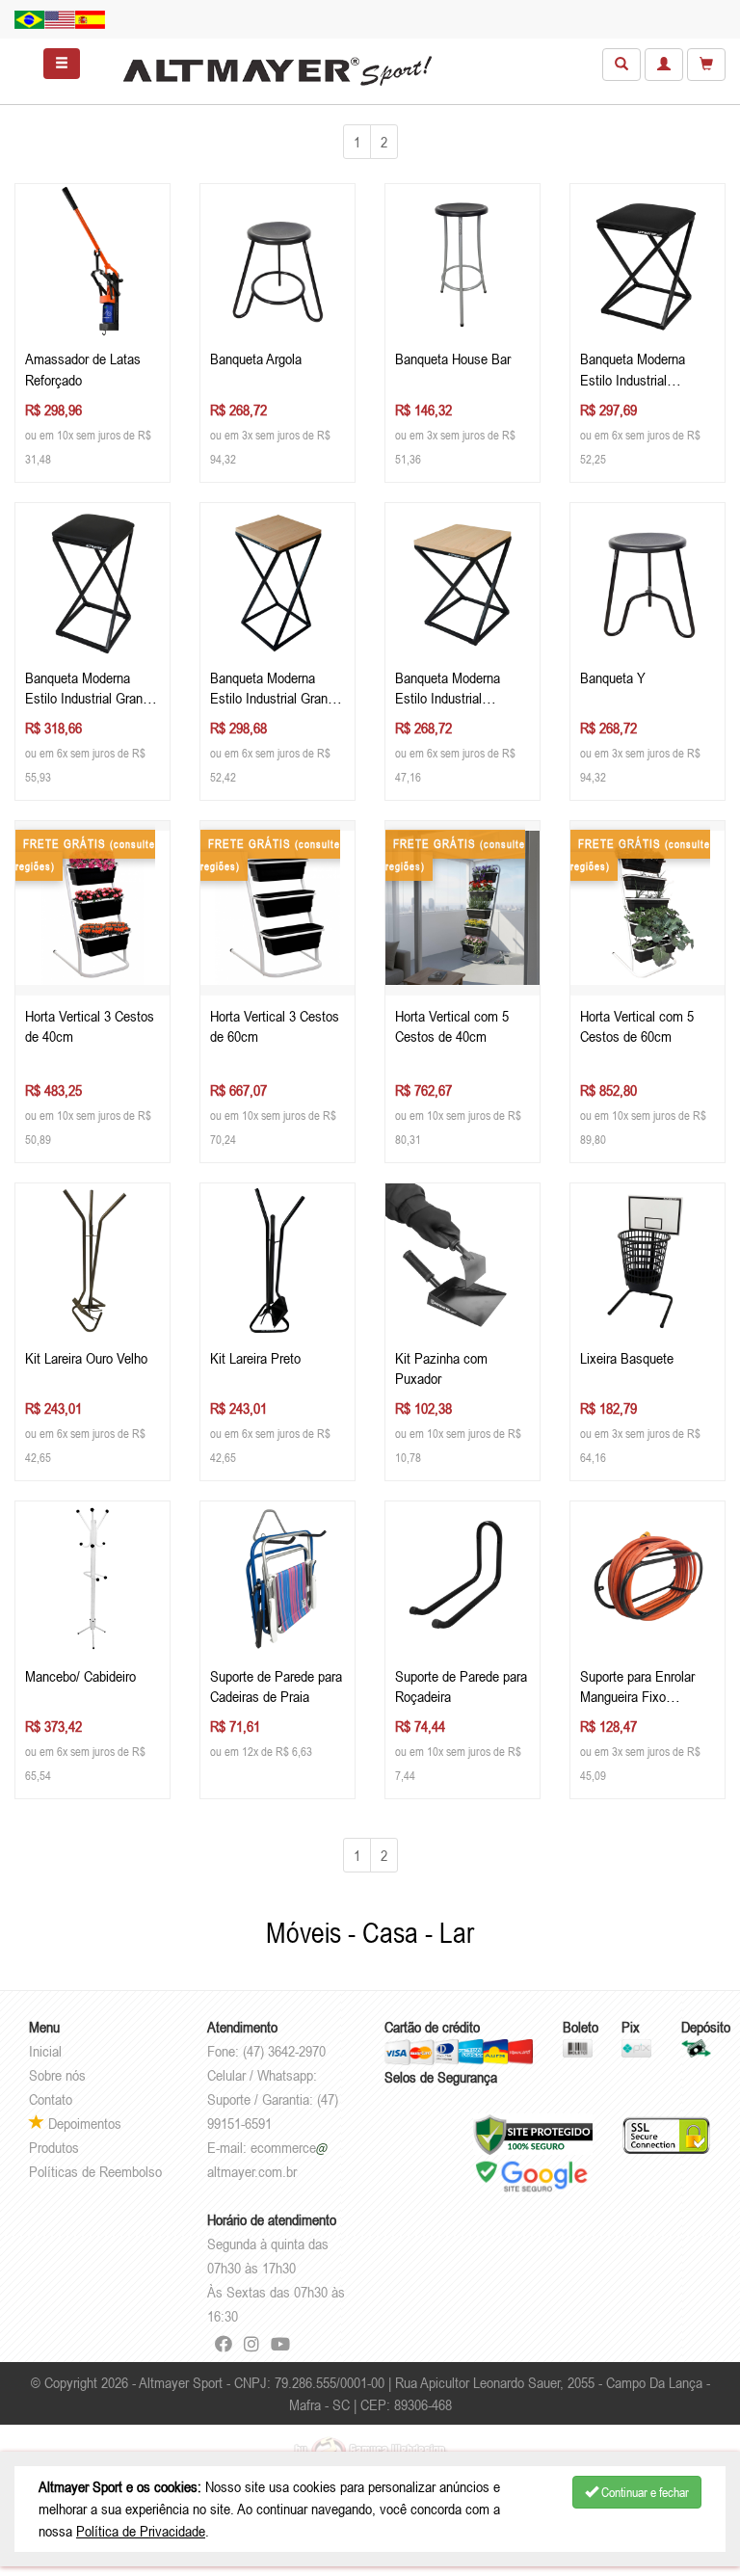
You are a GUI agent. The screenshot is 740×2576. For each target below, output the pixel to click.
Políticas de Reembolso (95, 2171)
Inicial (45, 2051)
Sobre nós (57, 2075)
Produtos (54, 2147)
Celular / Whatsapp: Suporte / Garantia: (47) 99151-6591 (273, 2099)
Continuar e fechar (644, 2492)
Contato (51, 2099)
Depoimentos (83, 2123)
